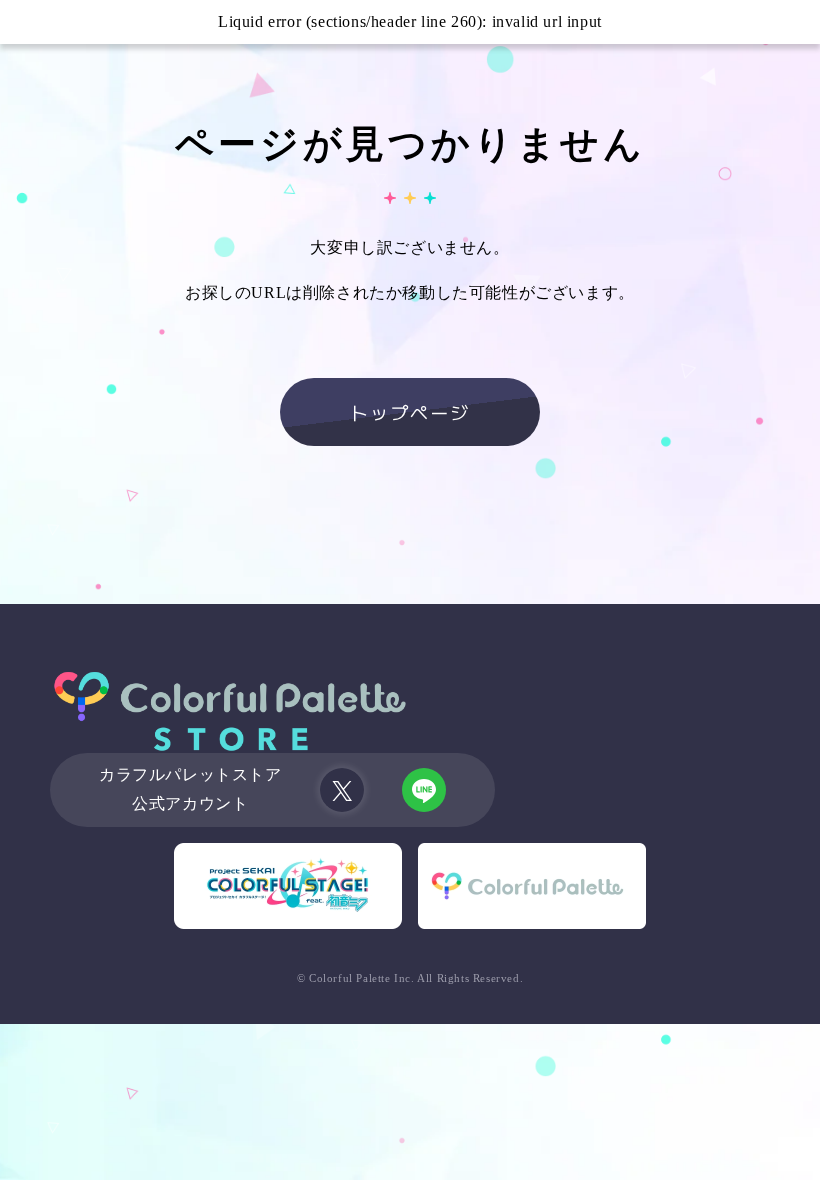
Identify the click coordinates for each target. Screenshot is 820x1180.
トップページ (410, 412)
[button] (22, 22)
